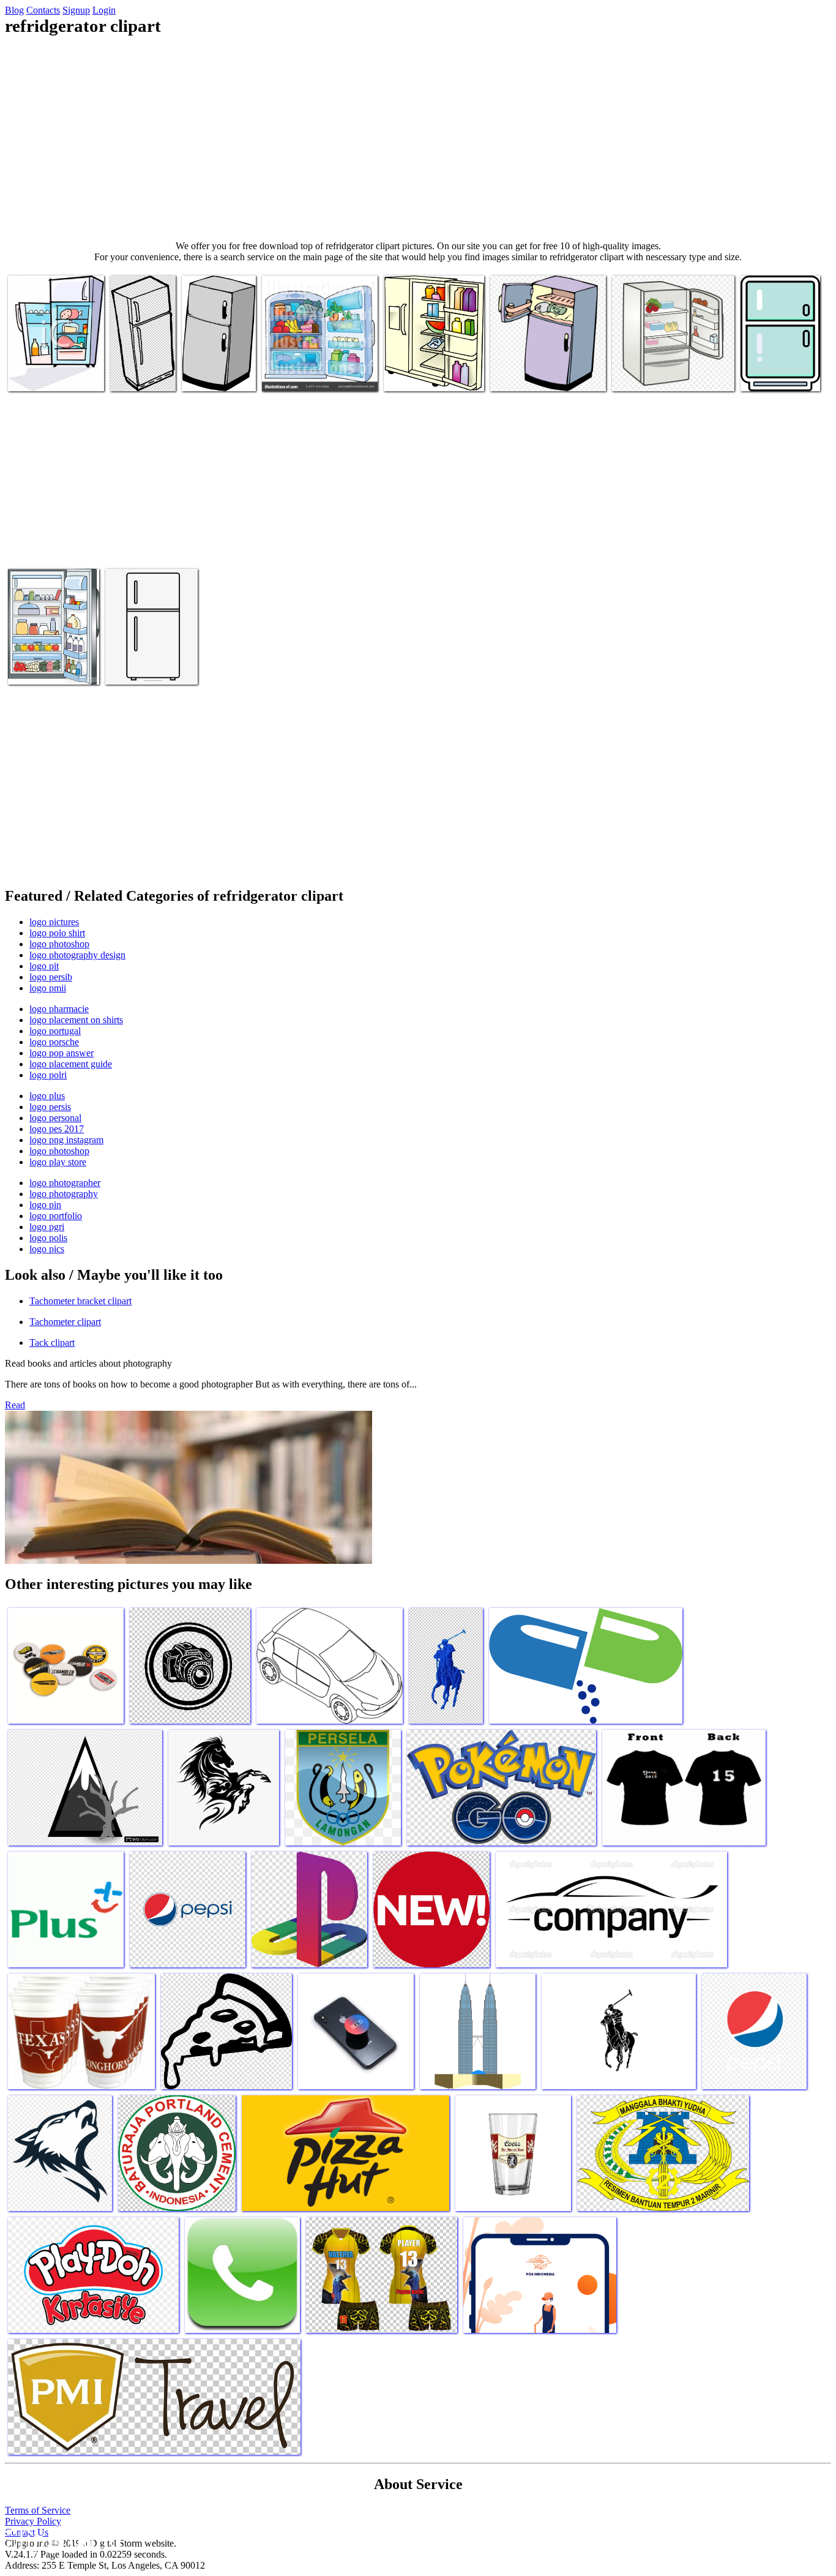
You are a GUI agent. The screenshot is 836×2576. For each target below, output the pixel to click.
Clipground (61, 2539)
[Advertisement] (418, 138)
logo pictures (54, 922)
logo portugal (55, 1031)
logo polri (48, 1075)
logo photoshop (59, 944)
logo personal (55, 1118)
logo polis (48, 1238)
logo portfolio (56, 1216)
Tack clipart (52, 1342)
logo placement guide (71, 1064)
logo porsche (54, 1042)
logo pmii (48, 988)
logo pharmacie (59, 1009)
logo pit (44, 966)
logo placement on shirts (76, 1020)
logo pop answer (62, 1053)
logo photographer (65, 1183)
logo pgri (47, 1227)
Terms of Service (38, 2510)
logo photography (64, 1194)
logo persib (51, 977)
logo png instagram (66, 1140)
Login (104, 10)
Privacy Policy (33, 2521)
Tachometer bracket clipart (80, 1301)
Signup (76, 10)
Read (15, 1405)
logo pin (45, 1205)
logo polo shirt (57, 933)
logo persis (50, 1107)
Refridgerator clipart (47, 374)
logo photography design (77, 955)
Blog (14, 10)
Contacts (43, 10)
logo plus (47, 1096)
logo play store (58, 1162)
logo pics (47, 1249)
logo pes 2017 (57, 1129)
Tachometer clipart (65, 1322)
